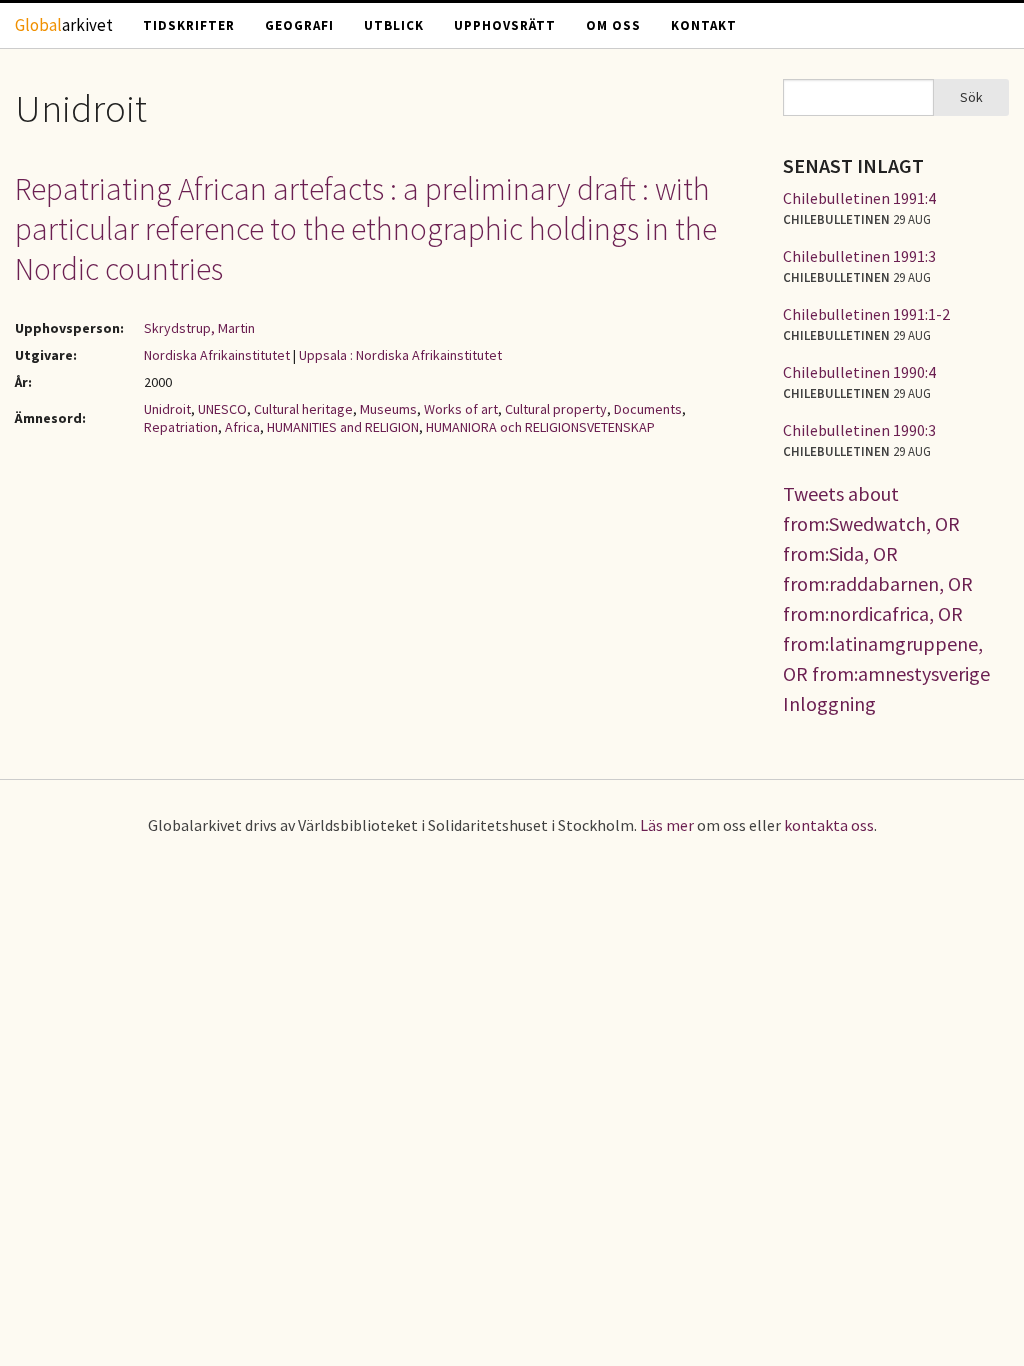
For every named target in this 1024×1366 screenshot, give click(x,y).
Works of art (461, 409)
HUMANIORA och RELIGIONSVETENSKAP (540, 427)
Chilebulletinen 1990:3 (859, 430)
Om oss (613, 25)
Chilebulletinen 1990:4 (859, 372)
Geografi (299, 25)
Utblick (394, 25)
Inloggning (829, 703)
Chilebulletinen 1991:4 (859, 198)
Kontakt (704, 25)
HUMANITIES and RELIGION (343, 427)
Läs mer (667, 825)
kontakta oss (829, 825)
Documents (648, 409)
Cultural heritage (303, 409)
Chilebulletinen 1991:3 (859, 256)
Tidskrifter (189, 25)
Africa (242, 427)
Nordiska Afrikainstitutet (217, 355)
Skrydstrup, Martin (199, 328)
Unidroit (167, 409)
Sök (971, 97)
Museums (388, 409)
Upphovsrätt (505, 25)
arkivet (64, 25)
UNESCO (222, 409)
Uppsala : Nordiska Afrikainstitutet (400, 355)
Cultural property (556, 409)
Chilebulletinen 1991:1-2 (866, 314)
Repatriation (181, 427)
